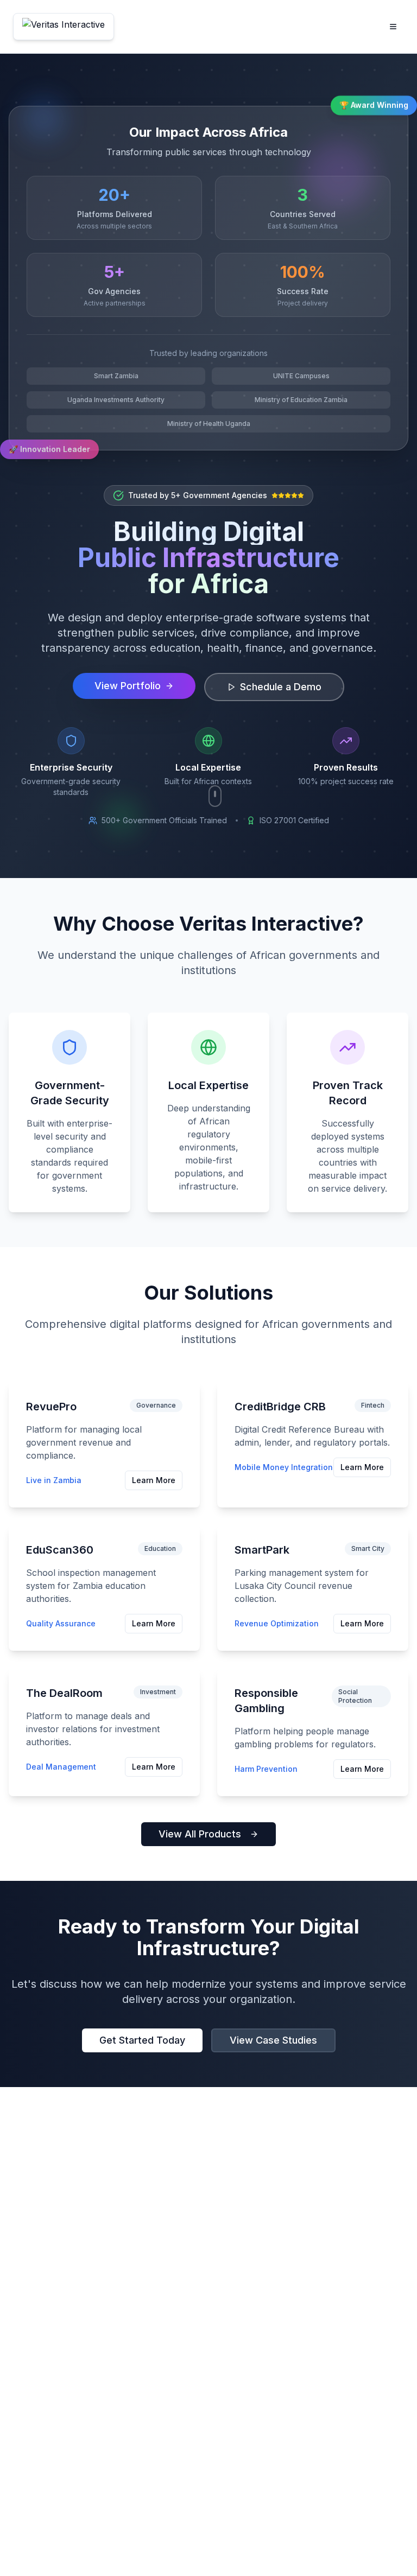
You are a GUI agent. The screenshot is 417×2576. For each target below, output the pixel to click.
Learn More (154, 1480)
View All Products (200, 1834)
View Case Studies (273, 2040)
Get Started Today (142, 2040)
